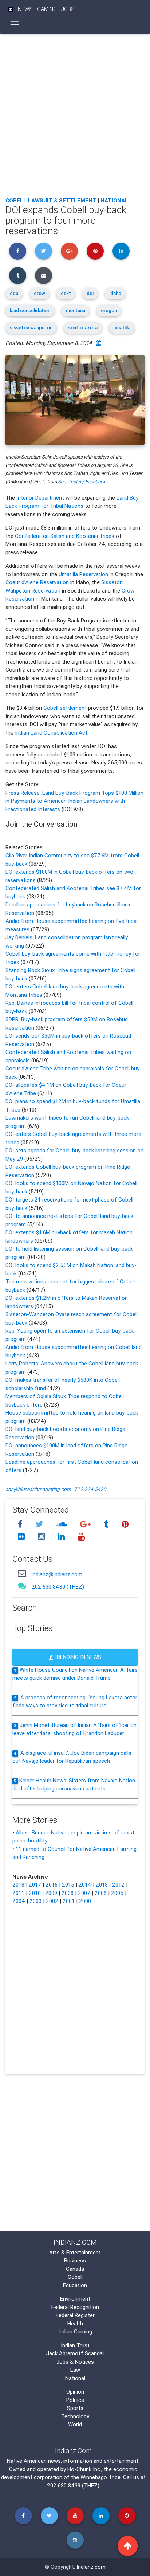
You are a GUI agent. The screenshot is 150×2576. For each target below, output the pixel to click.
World (75, 2424)
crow (40, 293)
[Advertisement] (75, 113)
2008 (68, 1893)
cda (14, 293)
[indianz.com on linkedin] (62, 1537)
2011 (18, 1893)
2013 (102, 1885)
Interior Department (40, 498)
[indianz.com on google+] (86, 1524)
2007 (84, 1893)
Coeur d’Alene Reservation (37, 582)
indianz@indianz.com (57, 1574)
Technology (75, 2416)
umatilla (122, 328)
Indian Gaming (75, 2331)
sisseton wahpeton (31, 328)
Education (75, 2285)
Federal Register (75, 2315)
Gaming (47, 9)
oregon (109, 310)
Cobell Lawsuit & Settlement (51, 200)
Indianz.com (91, 2567)
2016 (52, 1885)
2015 (68, 1885)
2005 (117, 1893)
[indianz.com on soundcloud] (63, 1524)
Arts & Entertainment (75, 2252)
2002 (52, 1901)
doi (90, 293)
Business (75, 2260)
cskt (66, 293)
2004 (19, 1901)
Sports (75, 2408)
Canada (75, 2269)
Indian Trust (75, 2345)
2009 (51, 1893)
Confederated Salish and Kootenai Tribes (65, 536)
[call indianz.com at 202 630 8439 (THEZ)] (22, 1586)
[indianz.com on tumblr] (107, 1524)
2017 (35, 1885)
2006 (101, 1893)
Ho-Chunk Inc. (84, 2469)
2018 (18, 1885)
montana (76, 310)
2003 (35, 1901)
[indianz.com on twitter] (40, 1524)
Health (75, 2323)
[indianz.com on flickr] (22, 1537)
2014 (85, 1885)
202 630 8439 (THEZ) (58, 1587)
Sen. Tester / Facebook (82, 482)
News (25, 9)
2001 (69, 1901)
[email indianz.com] (22, 1573)
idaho (115, 293)
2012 (118, 1885)
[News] (11, 9)
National (114, 200)
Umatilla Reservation (83, 574)
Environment (75, 2299)
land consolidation (30, 310)
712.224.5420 (90, 1489)
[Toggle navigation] (15, 24)
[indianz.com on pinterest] (125, 1524)
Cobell (75, 2277)
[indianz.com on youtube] (81, 1537)
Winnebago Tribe (100, 2477)
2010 (35, 1893)
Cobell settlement (65, 708)
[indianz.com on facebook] (21, 1524)
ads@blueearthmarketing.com (38, 1489)
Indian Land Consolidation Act (51, 733)
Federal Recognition (75, 2307)
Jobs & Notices (75, 2362)
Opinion (75, 2392)
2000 (85, 1901)
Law (75, 2370)
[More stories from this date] (99, 343)
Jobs (68, 9)
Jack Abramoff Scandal (75, 2353)
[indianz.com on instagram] (42, 1537)
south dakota (83, 328)
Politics (75, 2400)
